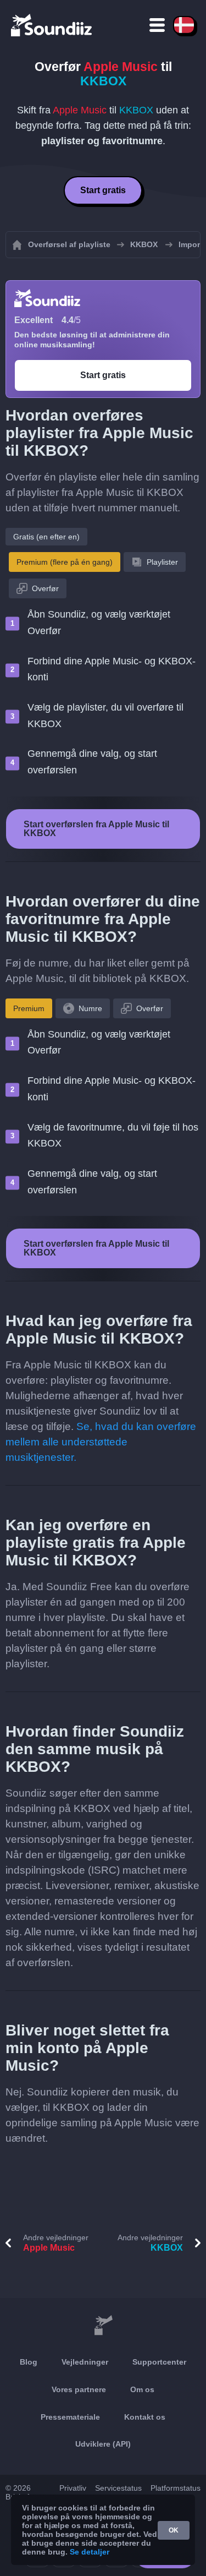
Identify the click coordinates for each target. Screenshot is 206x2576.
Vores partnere (79, 2389)
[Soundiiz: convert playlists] (103, 2326)
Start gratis (103, 190)
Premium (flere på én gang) (65, 562)
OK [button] (174, 2530)
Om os (142, 2389)
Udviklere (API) (103, 2444)
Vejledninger (85, 2362)
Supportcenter (159, 2362)
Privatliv (73, 2488)
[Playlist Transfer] (52, 25)
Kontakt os (145, 2417)
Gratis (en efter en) (46, 537)
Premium (29, 1008)
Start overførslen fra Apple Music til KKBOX (96, 829)
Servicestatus (118, 2488)
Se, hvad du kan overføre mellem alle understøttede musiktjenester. (101, 1442)
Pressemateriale (70, 2417)
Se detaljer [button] (90, 2552)
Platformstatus (176, 2488)
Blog (29, 2362)
